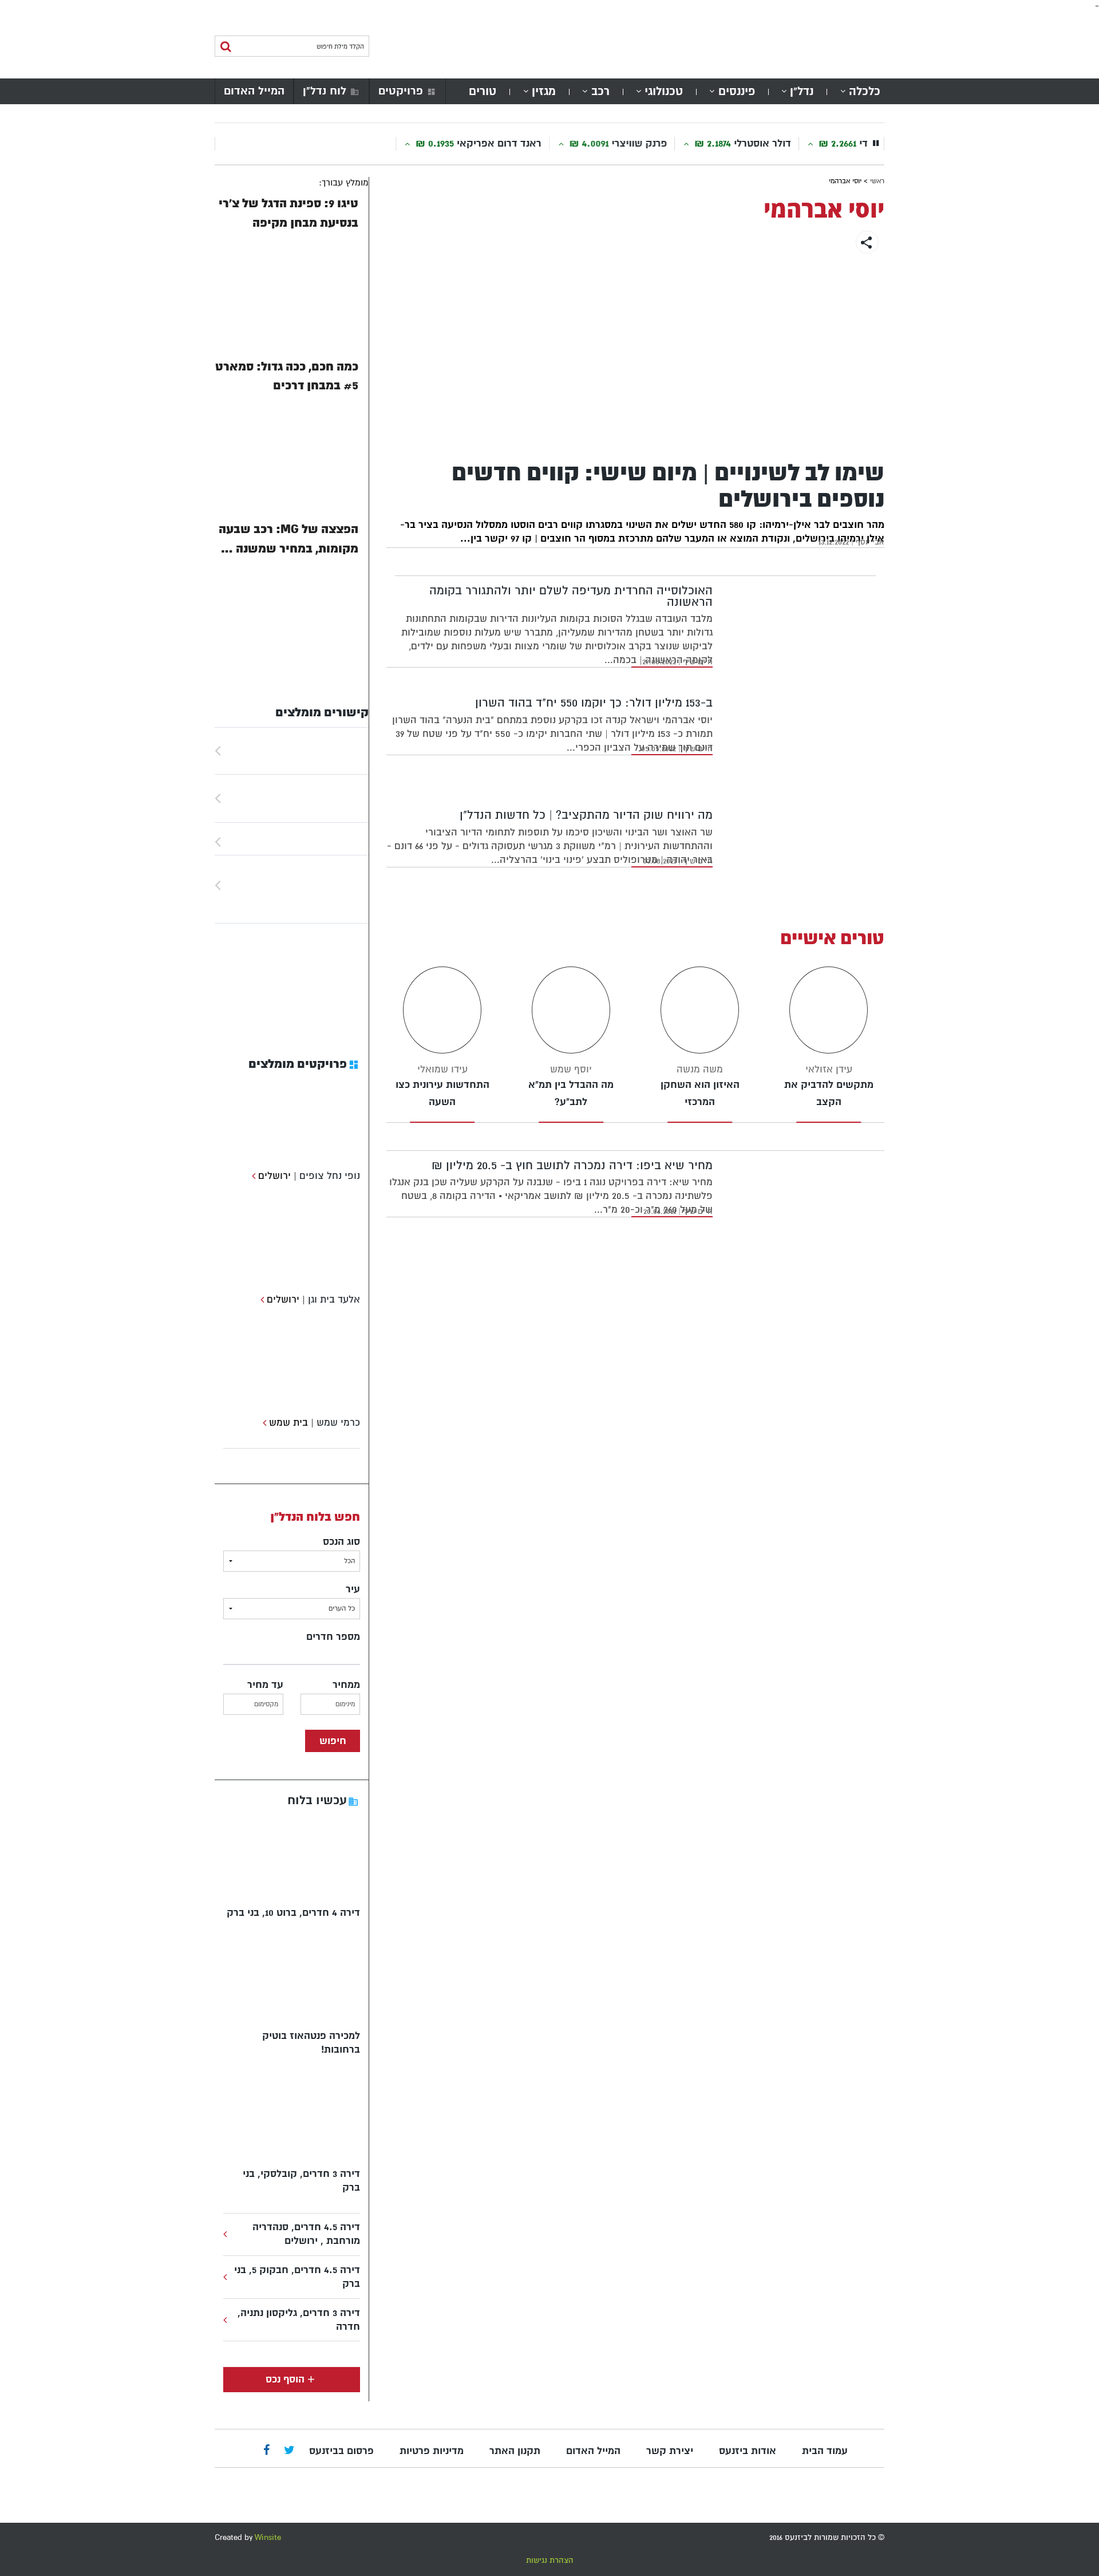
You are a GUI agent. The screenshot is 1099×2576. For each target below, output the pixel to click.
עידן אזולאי (829, 1069)
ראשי (877, 181)
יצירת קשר (670, 2451)
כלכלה (865, 91)
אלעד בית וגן (334, 1299)
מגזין (544, 91)
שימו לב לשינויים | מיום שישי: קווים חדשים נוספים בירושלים (668, 486)
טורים (483, 91)
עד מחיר (265, 1685)
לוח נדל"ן (325, 91)
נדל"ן (802, 91)
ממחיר (346, 1685)
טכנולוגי (664, 91)
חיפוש (333, 1741)
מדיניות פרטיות (432, 2451)
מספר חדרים (333, 1637)
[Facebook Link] (266, 2451)
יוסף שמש (571, 1069)
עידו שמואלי (442, 1069)
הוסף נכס (285, 2379)
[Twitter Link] (289, 2451)
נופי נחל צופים (330, 1176)
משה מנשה (700, 1069)
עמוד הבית (825, 2451)
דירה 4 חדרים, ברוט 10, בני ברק (293, 1913)
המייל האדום (254, 91)
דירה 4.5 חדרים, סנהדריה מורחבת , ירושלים (306, 2234)
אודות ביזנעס (748, 2451)
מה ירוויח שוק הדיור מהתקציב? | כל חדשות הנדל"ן (586, 815)
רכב (600, 91)
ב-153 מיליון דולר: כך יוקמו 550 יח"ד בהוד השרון (594, 703)
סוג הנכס (341, 1542)
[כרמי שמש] (263, 1423)
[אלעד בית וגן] (261, 1299)
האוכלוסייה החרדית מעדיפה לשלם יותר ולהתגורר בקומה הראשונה (571, 596)
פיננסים (737, 91)
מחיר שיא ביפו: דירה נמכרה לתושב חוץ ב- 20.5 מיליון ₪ (572, 1165)
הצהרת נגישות (550, 2560)
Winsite (268, 2537)
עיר (353, 1589)
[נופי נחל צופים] (252, 1176)
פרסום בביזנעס (341, 2451)
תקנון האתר (515, 2451)
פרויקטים (401, 91)
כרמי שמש (338, 1423)
